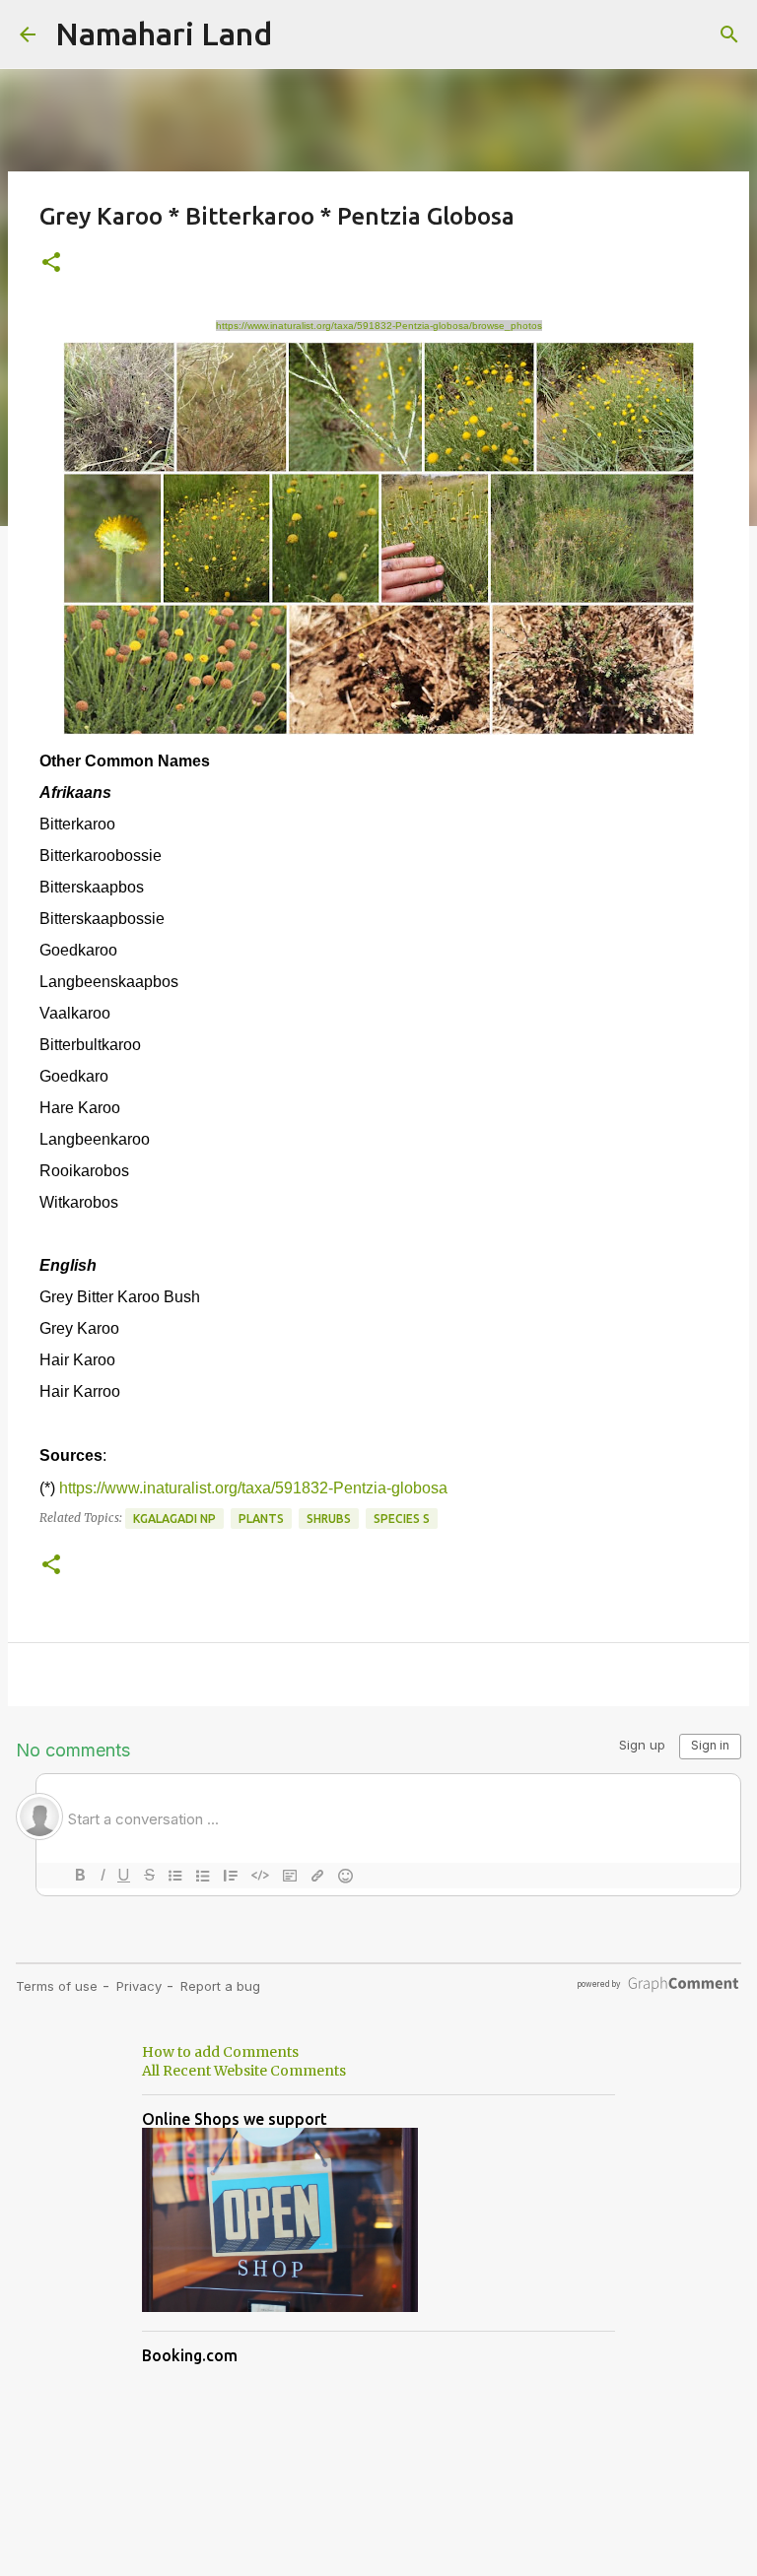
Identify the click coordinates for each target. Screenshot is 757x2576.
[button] (51, 264)
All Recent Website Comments (244, 2071)
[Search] (729, 34)
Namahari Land (164, 33)
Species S (402, 1519)
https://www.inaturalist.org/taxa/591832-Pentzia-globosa (253, 1488)
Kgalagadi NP (174, 1519)
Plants (261, 1519)
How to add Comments (220, 2052)
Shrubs (329, 1519)
